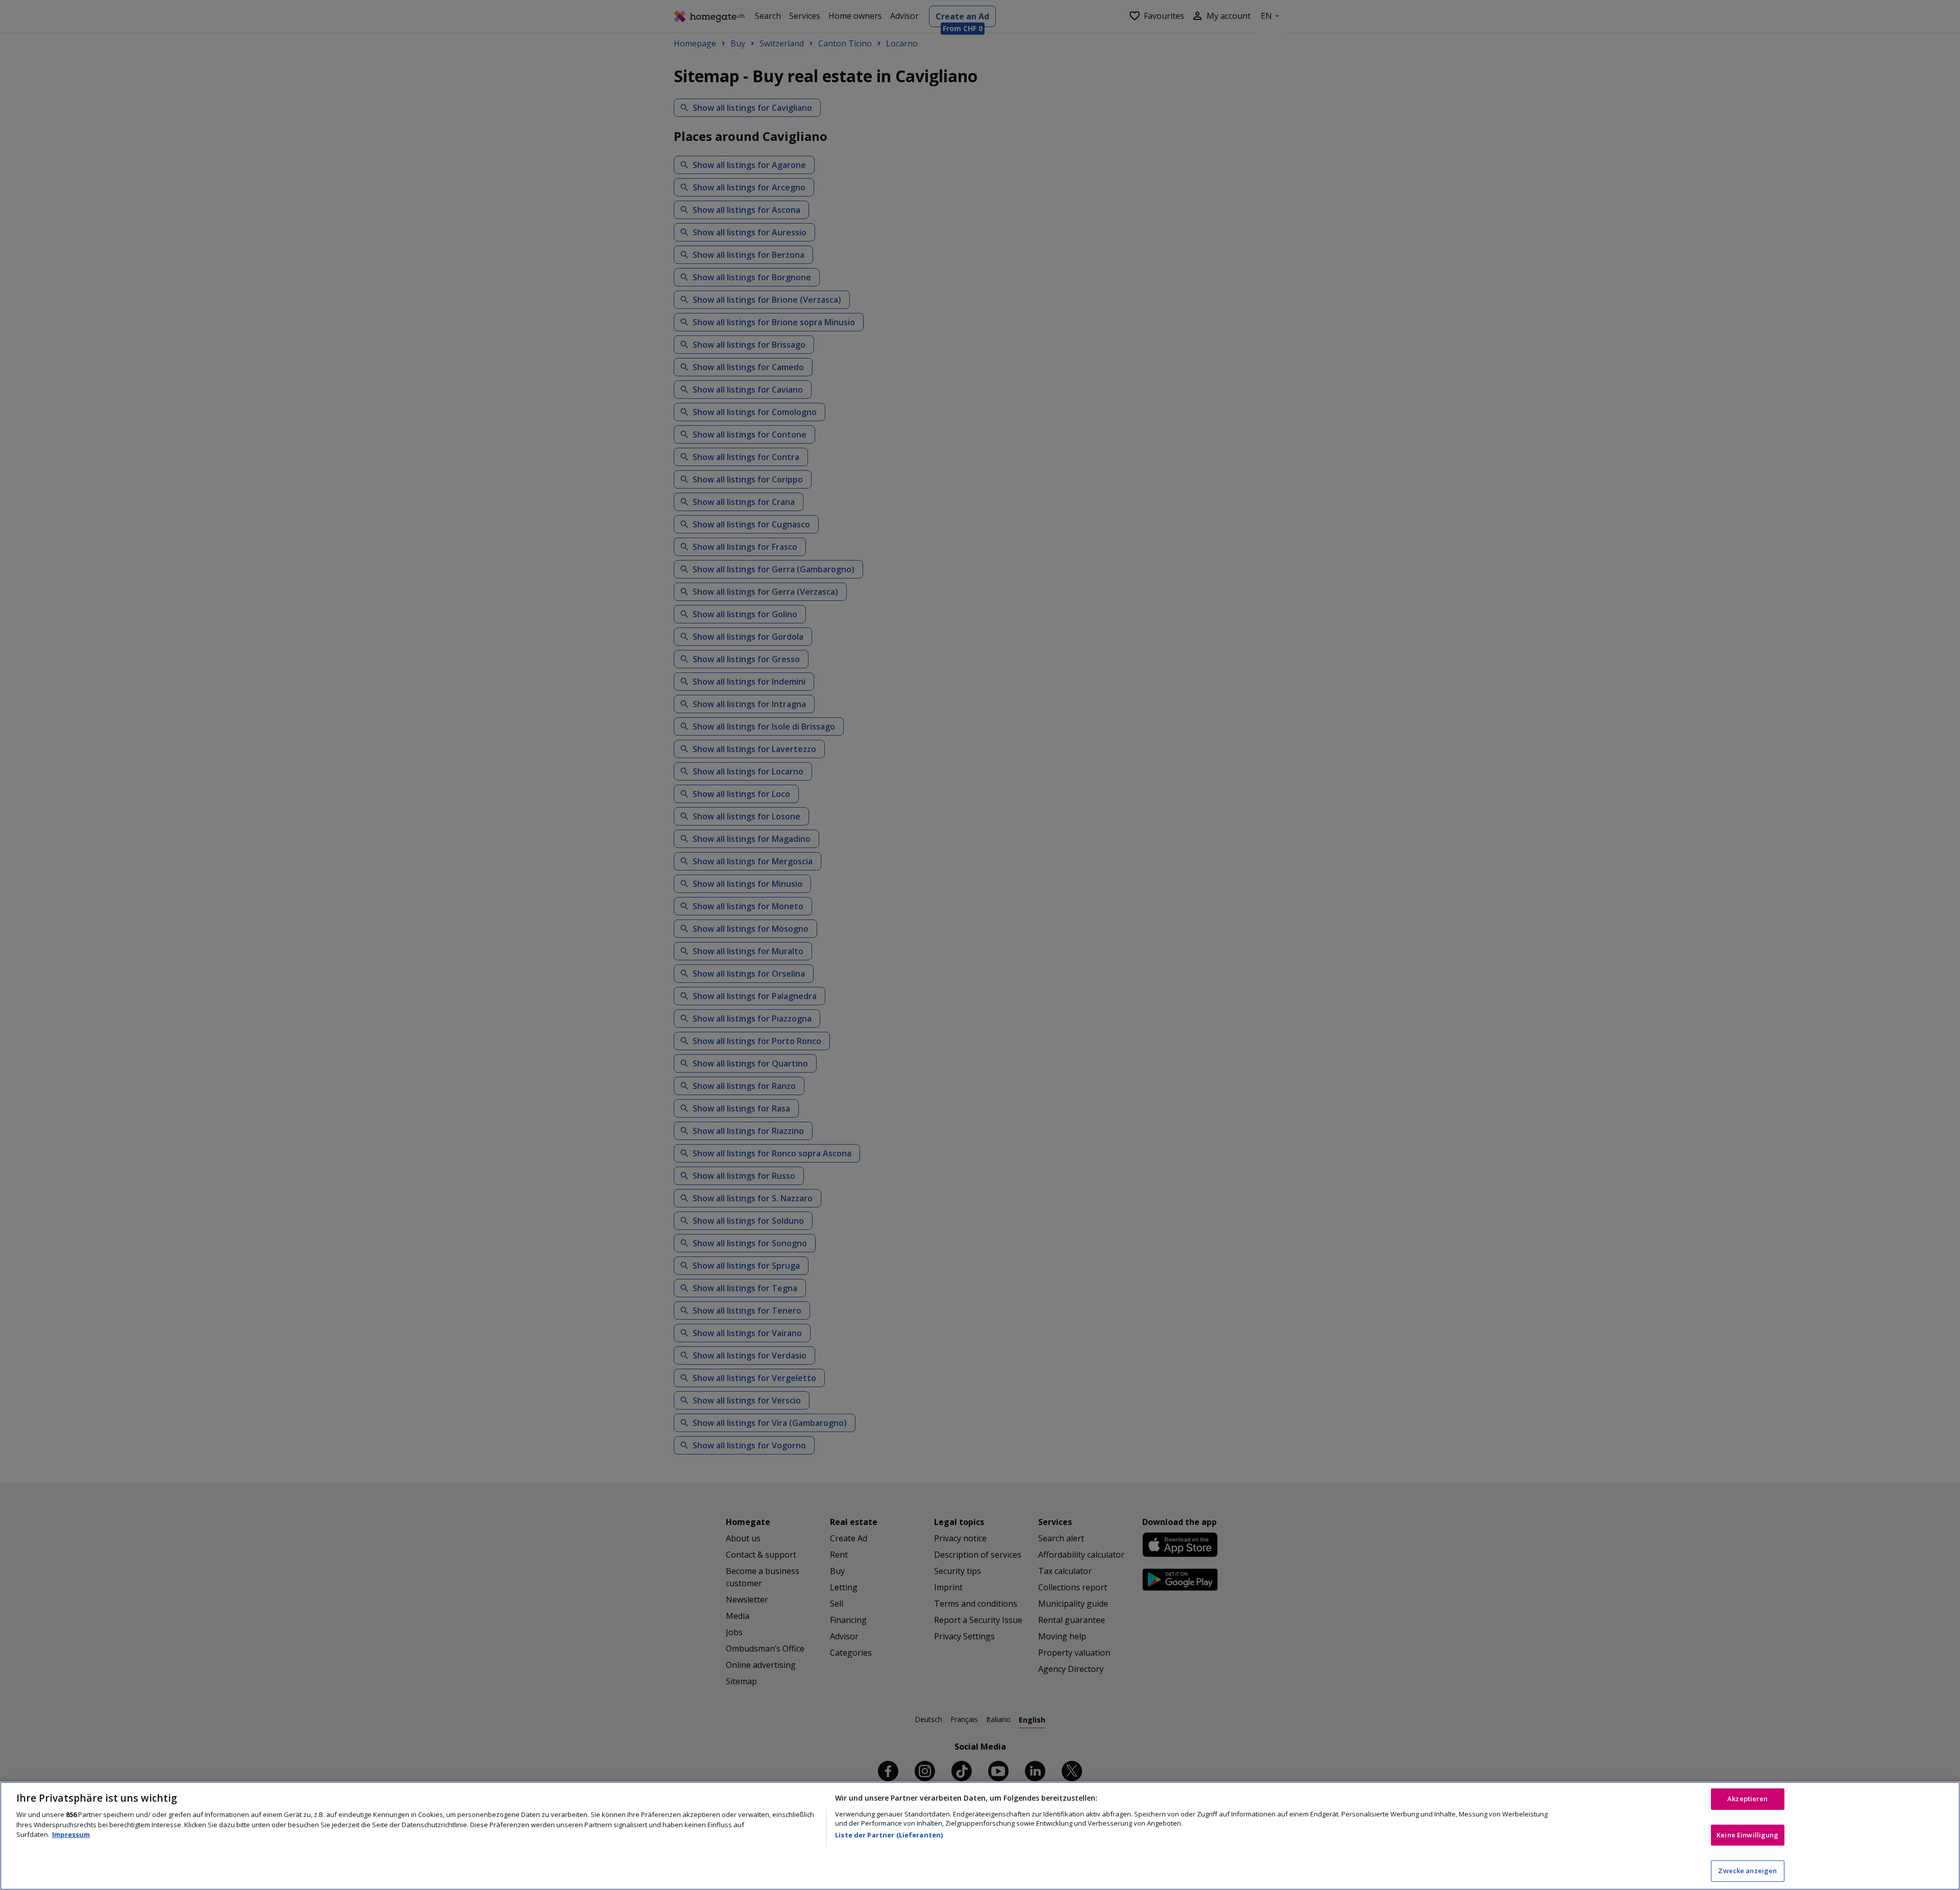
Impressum (71, 1834)
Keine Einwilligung (1747, 1835)
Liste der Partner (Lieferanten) (889, 1835)
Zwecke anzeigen (1747, 1871)
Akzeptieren (1747, 1799)
